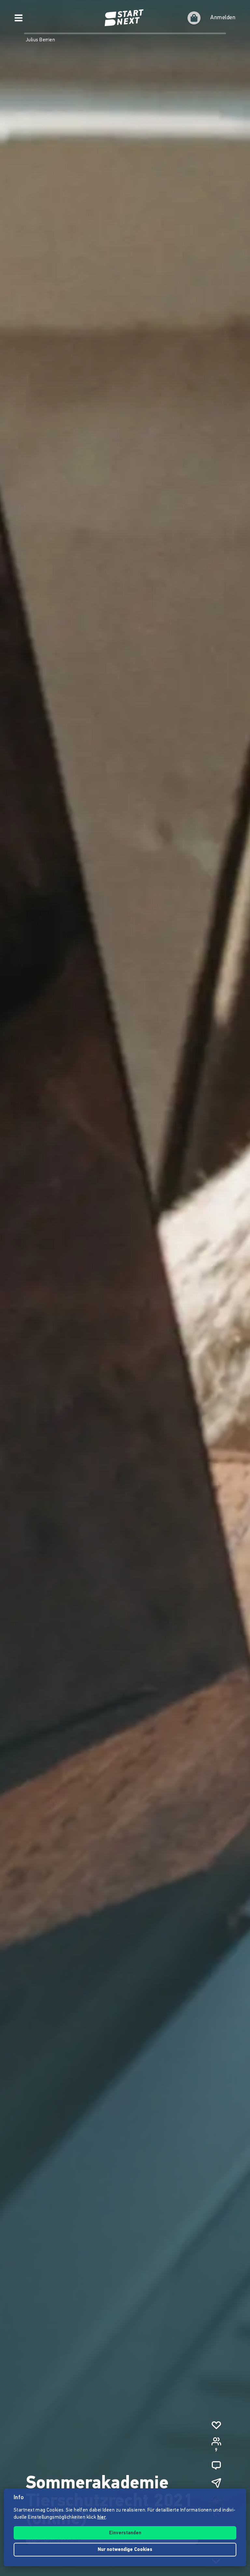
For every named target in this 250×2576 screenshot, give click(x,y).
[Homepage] (125, 18)
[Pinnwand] (216, 2465)
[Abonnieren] (216, 2425)
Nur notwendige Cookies (125, 2550)
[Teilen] (216, 2483)
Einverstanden (125, 2533)
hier (102, 2518)
